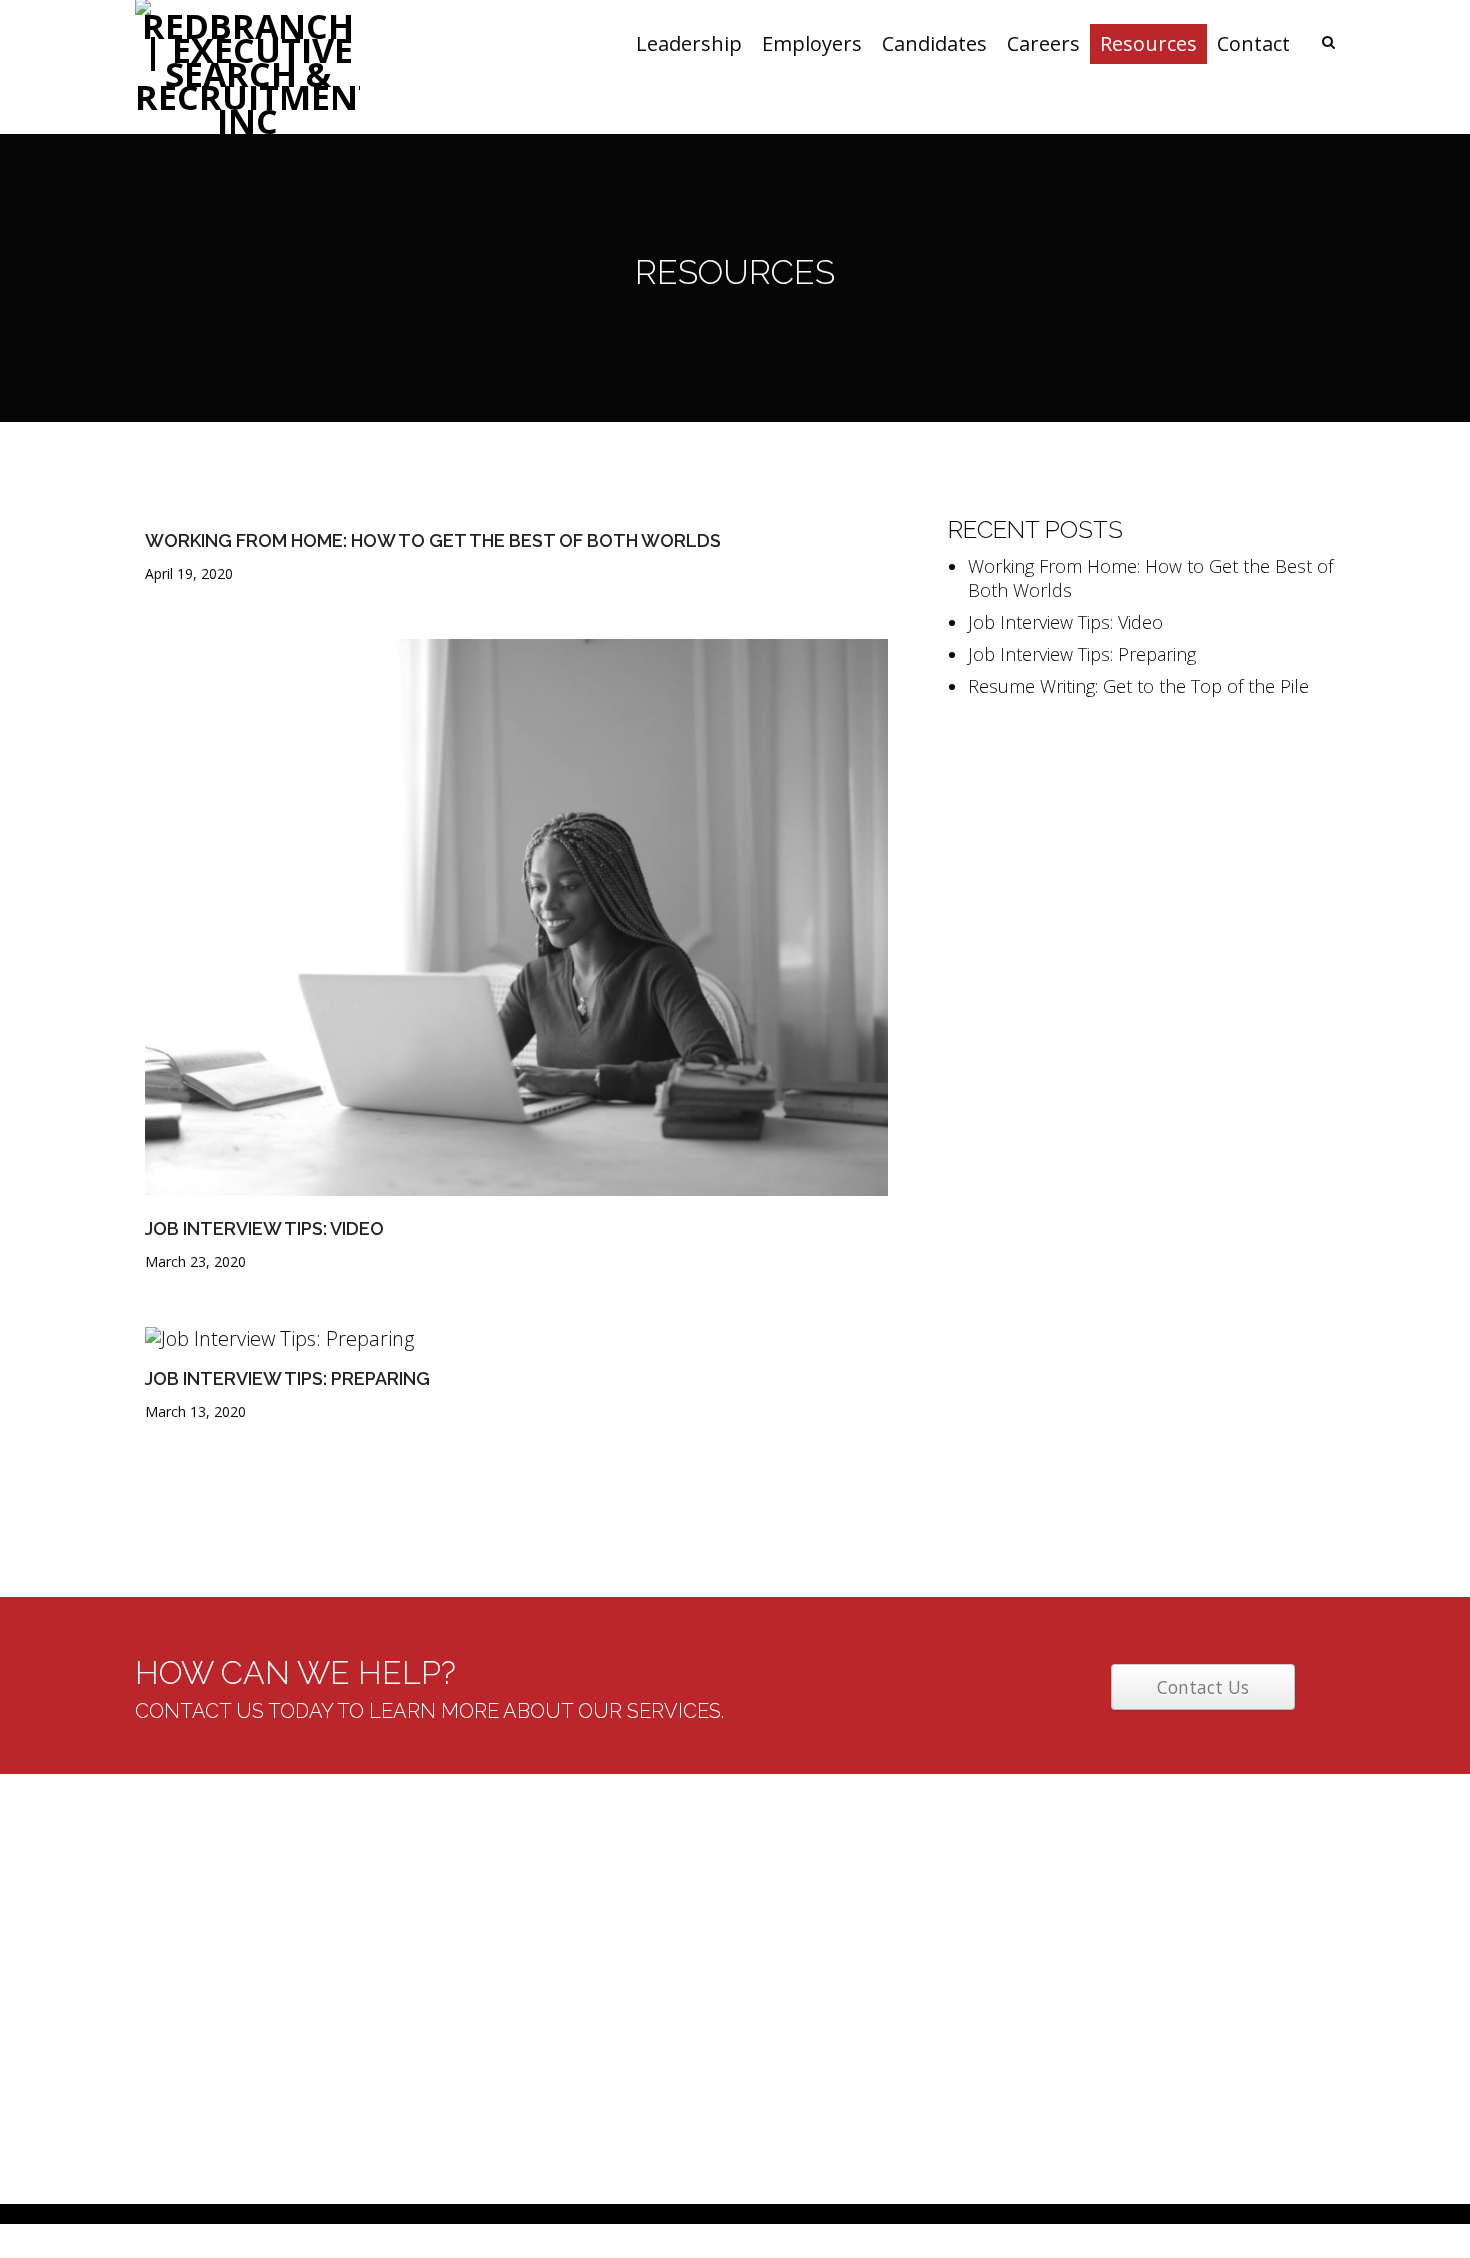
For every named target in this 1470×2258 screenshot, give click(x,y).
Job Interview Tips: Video (264, 1228)
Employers (593, 1941)
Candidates (596, 1975)
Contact (584, 2077)
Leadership (596, 1907)
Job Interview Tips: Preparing (287, 1378)
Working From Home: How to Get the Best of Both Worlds (433, 540)
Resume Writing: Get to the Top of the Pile (1138, 686)
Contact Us (1203, 1687)
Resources (594, 2043)
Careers (584, 2009)
